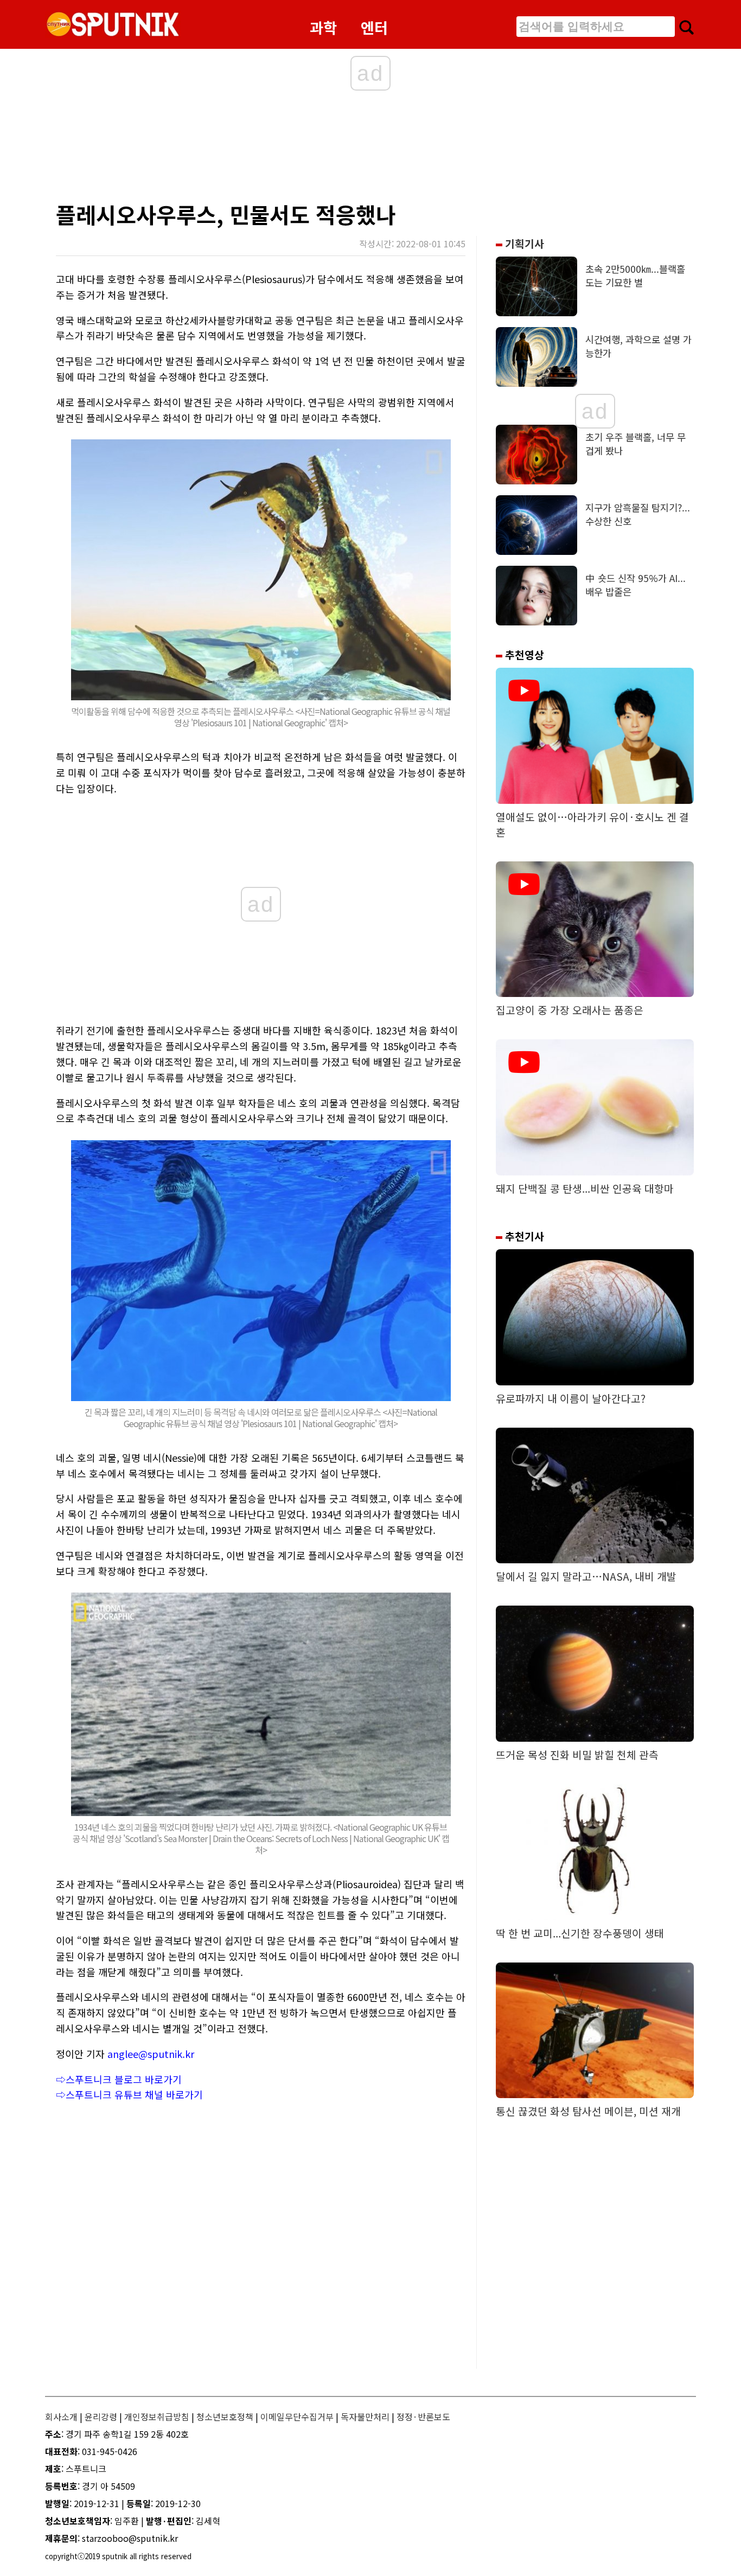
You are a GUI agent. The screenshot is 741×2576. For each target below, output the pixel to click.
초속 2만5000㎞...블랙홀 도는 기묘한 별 (635, 276)
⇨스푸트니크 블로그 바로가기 (119, 2079)
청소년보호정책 (225, 2417)
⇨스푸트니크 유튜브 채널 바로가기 (129, 2094)
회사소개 (61, 2417)
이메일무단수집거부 (297, 2417)
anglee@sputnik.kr (151, 2054)
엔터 (374, 27)
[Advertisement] (267, 149)
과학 (323, 27)
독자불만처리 (365, 2417)
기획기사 (523, 244)
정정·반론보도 (423, 2417)
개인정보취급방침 (157, 2417)
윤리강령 (101, 2417)
